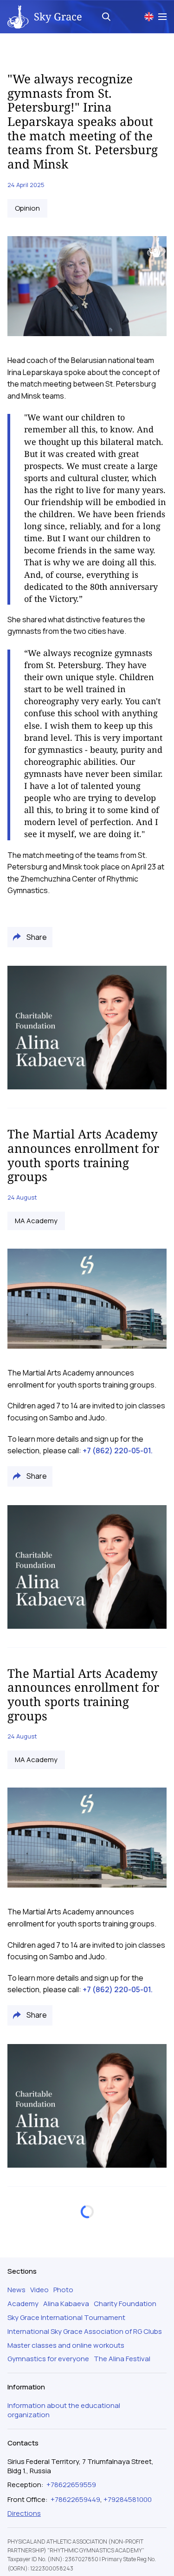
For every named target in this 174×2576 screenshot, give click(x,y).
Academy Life (37, 2313)
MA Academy (36, 1221)
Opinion (27, 208)
